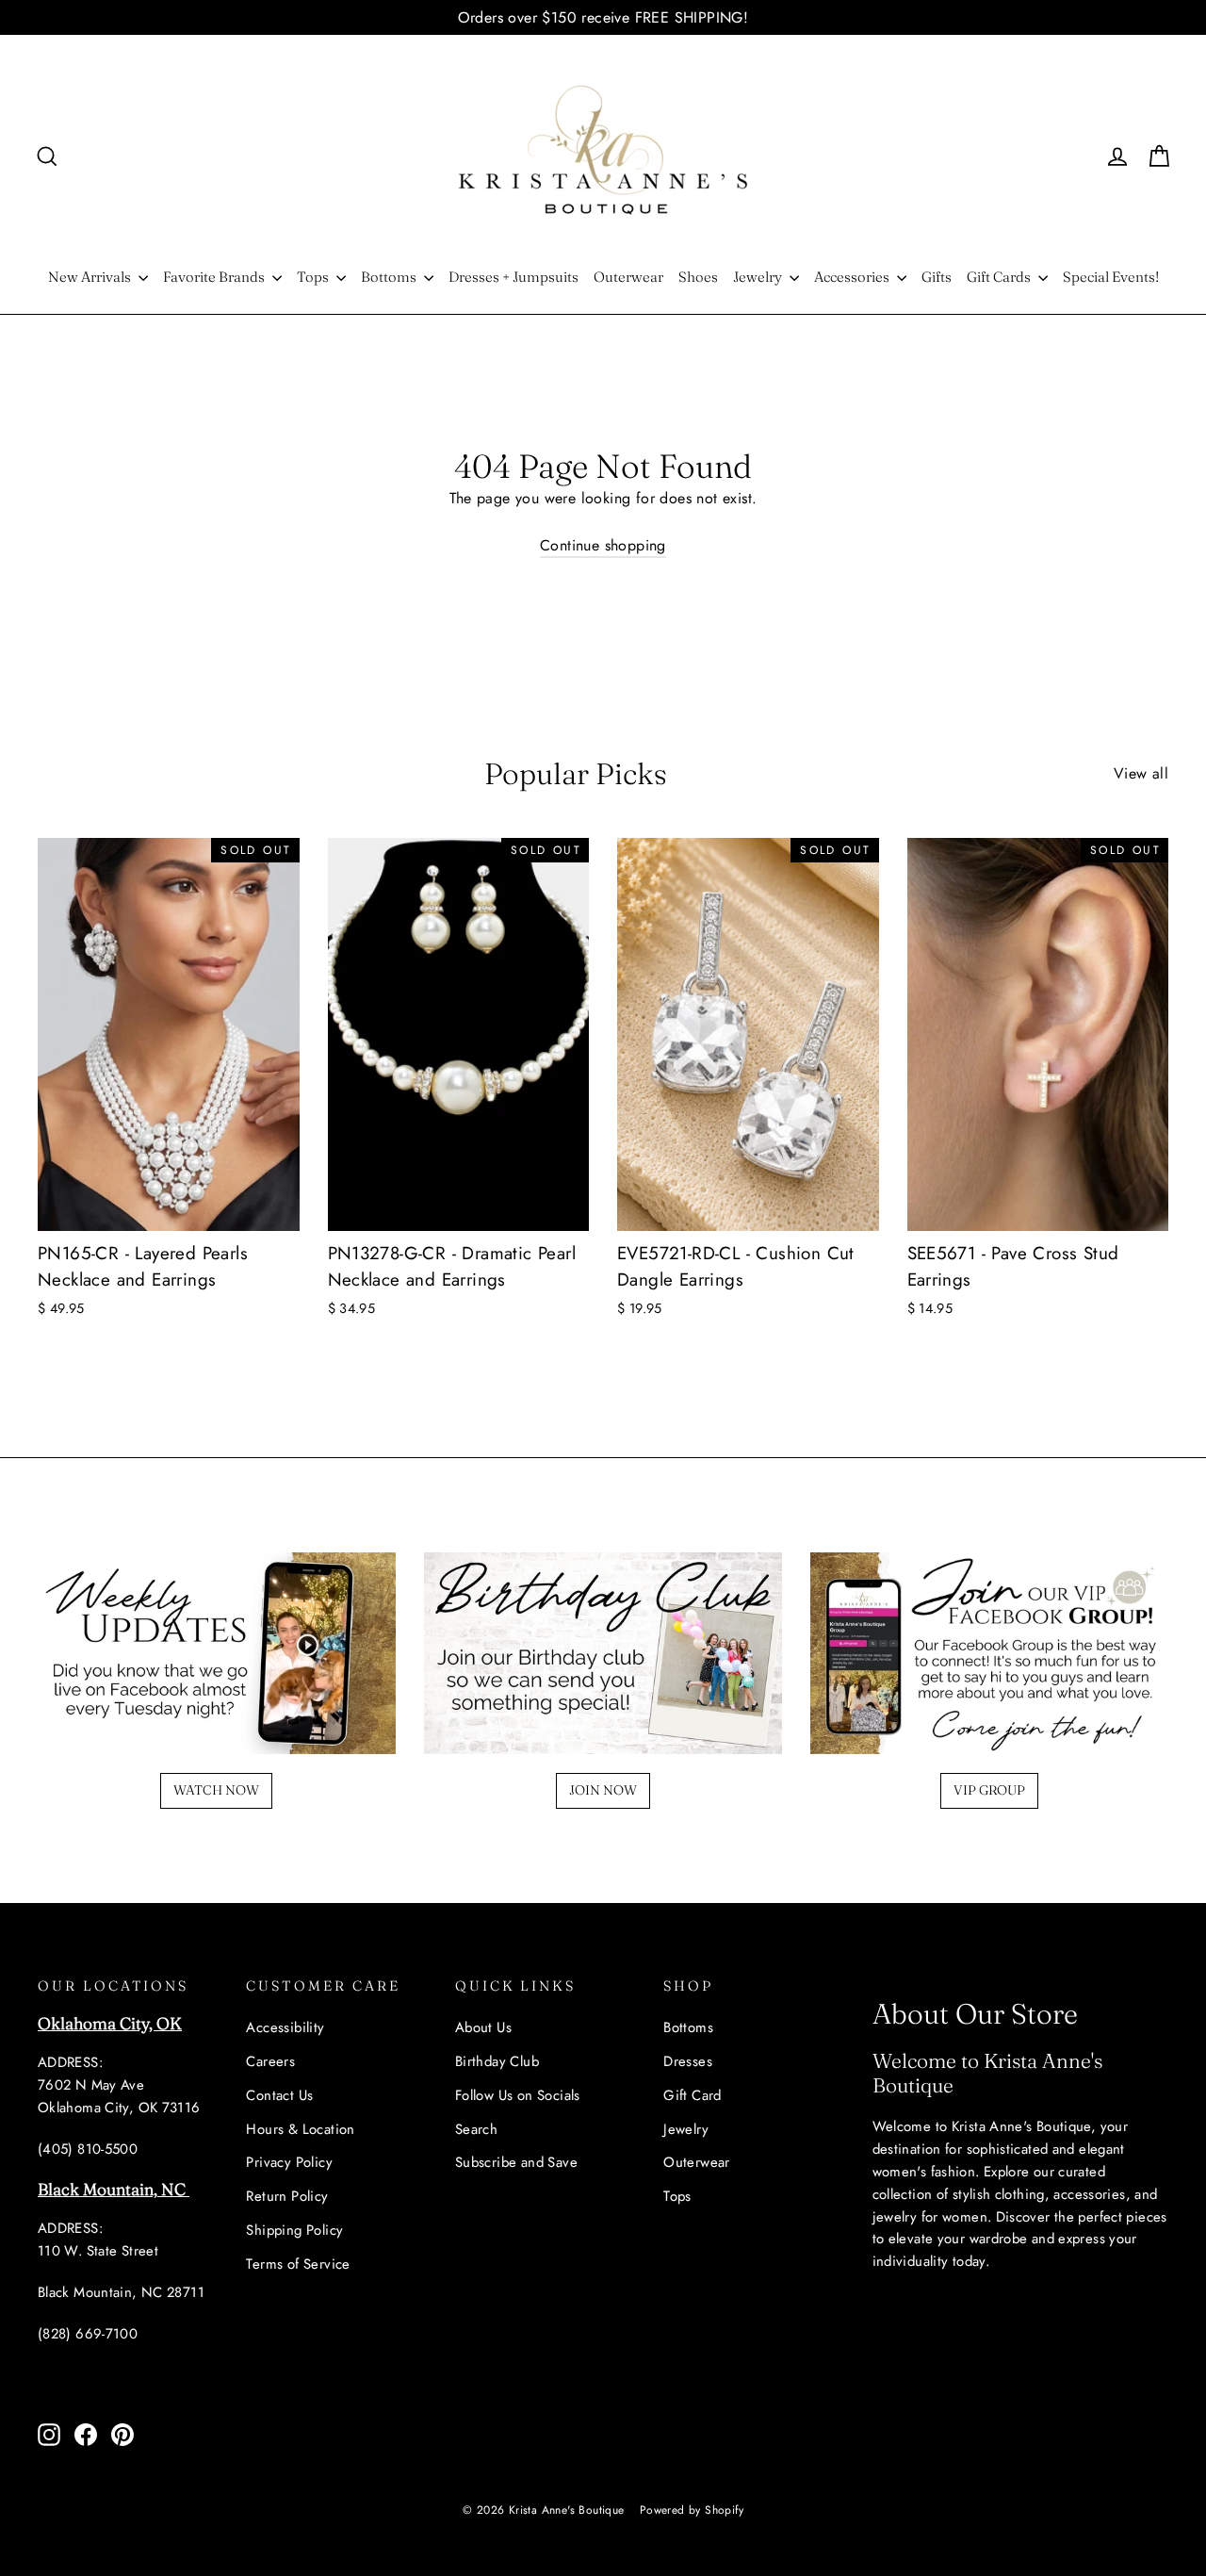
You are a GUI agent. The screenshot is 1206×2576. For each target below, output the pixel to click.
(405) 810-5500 (88, 2149)
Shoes (698, 277)
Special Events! (1111, 277)
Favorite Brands (215, 277)
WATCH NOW (216, 1790)
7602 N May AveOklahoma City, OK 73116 (119, 2096)
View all (1141, 773)
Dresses (688, 2061)
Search (476, 2129)
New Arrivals (91, 277)
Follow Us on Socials (518, 2095)
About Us (483, 2027)
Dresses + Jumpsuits (513, 277)
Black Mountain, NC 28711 (121, 2292)
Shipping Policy (294, 2230)
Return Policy (287, 2196)
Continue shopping (603, 545)
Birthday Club (497, 2061)
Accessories (853, 277)
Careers (270, 2061)
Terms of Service (298, 2264)
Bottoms (390, 277)
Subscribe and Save (516, 2162)
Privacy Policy (289, 2162)
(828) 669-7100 (88, 2334)
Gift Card (693, 2095)
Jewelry (759, 277)
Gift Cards (1000, 277)
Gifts (937, 277)
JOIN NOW (603, 1790)
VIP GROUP (989, 1790)
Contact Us (279, 2095)
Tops (314, 277)
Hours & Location (300, 2129)
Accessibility (285, 2027)
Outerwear (628, 277)
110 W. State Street (98, 2251)
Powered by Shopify (692, 2510)
